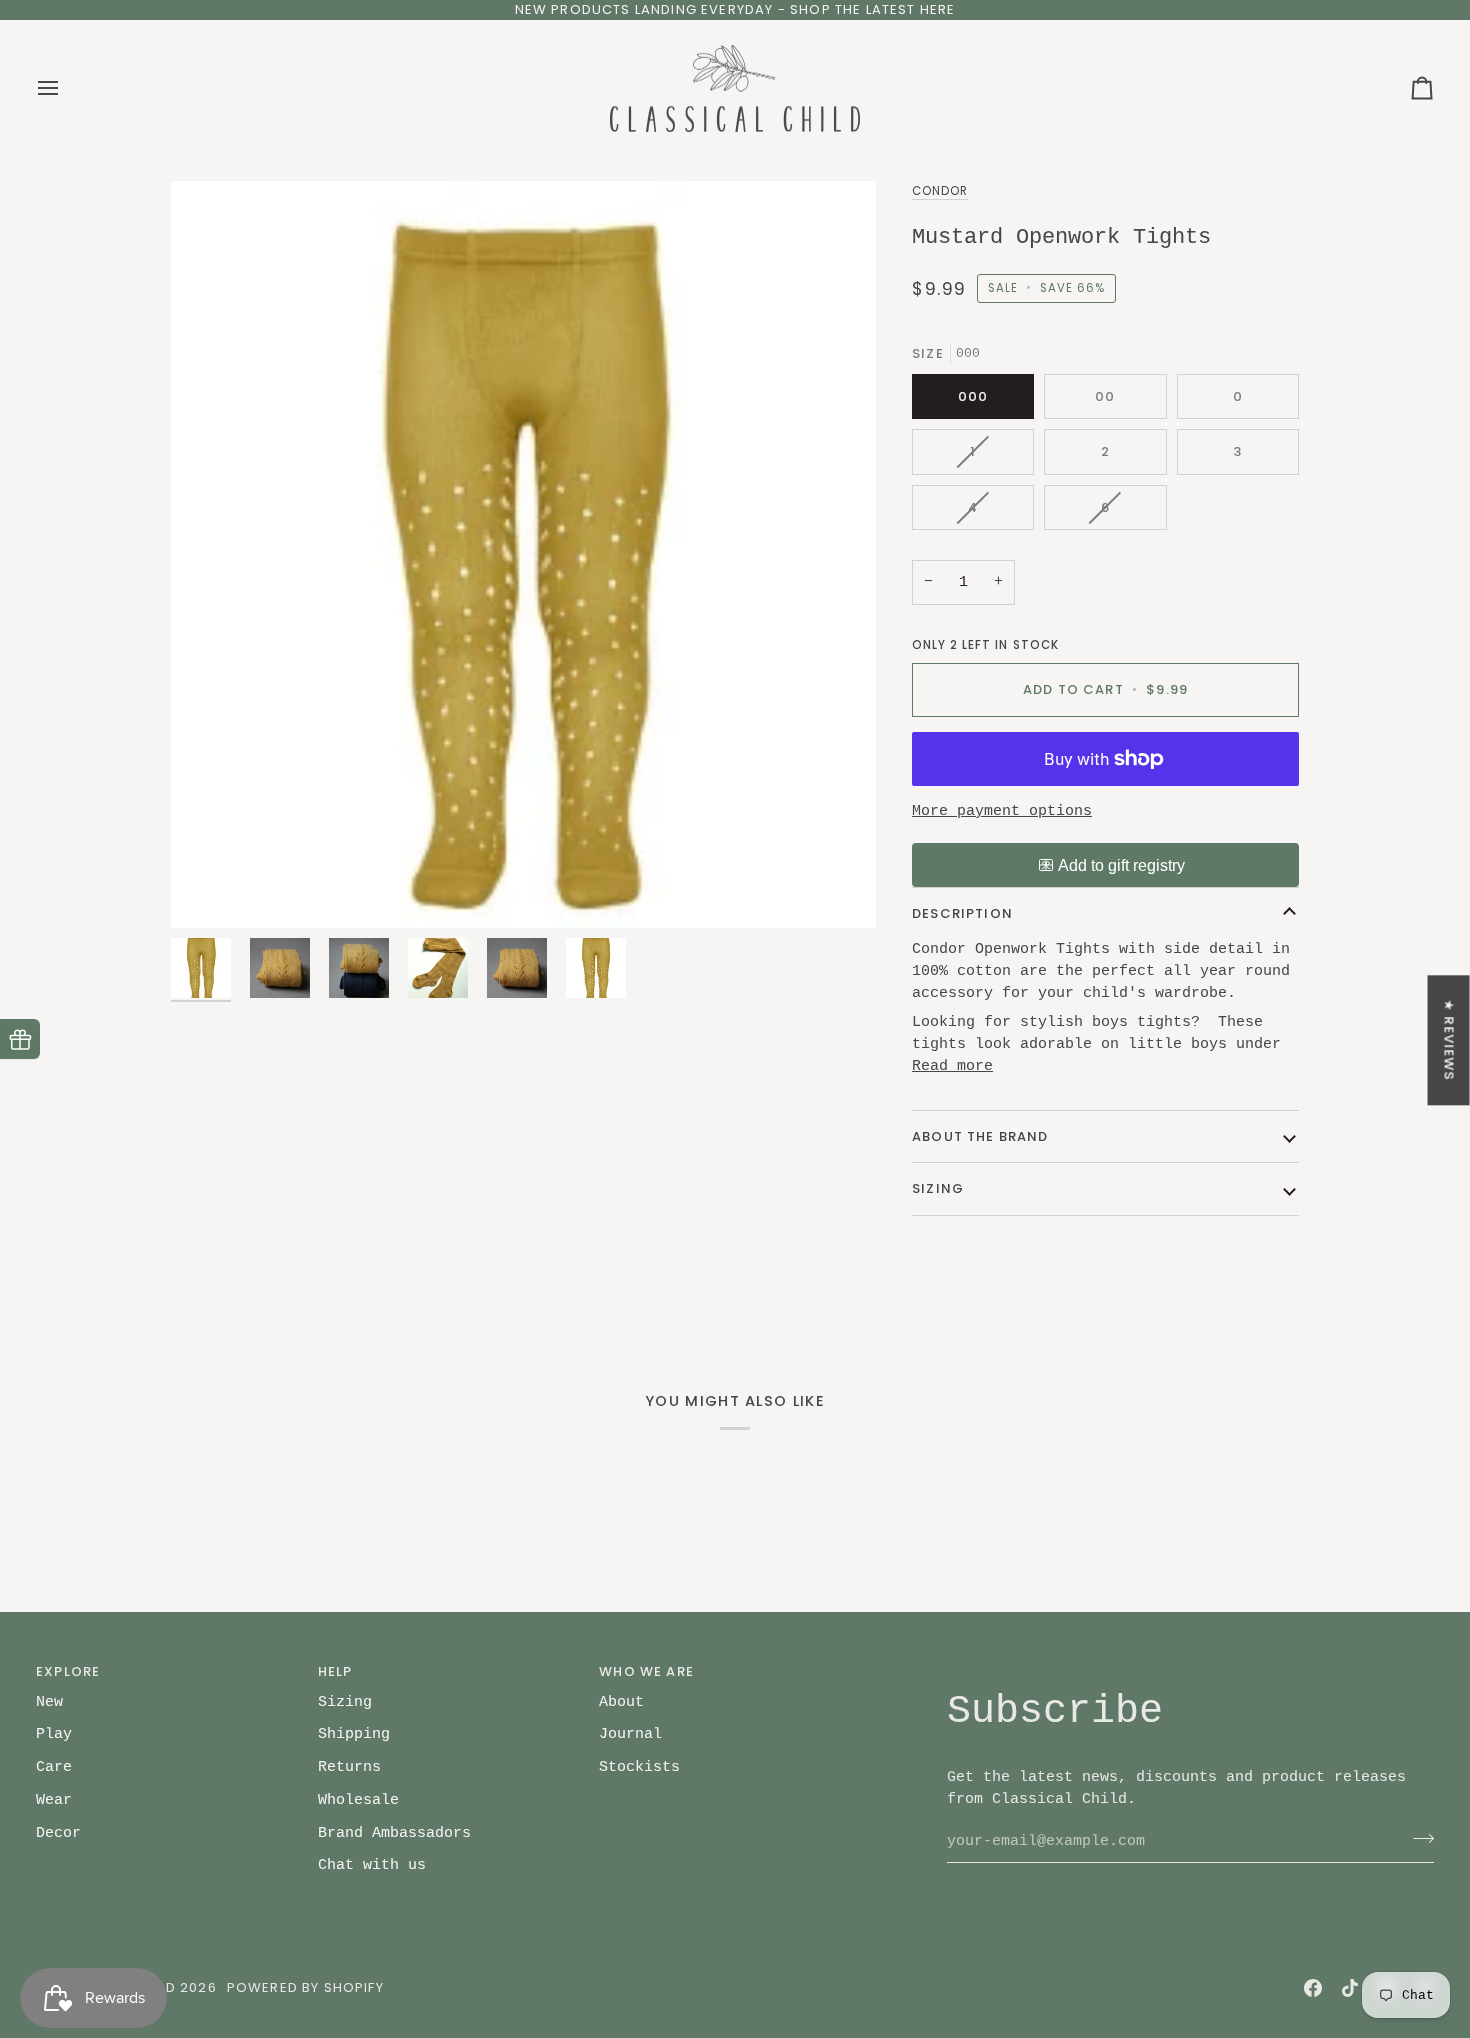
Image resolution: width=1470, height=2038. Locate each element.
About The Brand (980, 1136)
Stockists (639, 1767)
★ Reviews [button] (1449, 1040)
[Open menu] (66, 89)
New (49, 1702)
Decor (58, 1833)
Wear (54, 1800)
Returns (349, 1767)
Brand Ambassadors (394, 1833)
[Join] (1417, 1838)
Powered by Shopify (305, 1987)
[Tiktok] (1350, 1988)
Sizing (938, 1188)
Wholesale (358, 1800)
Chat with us (372, 1865)
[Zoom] (208, 890)
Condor (940, 191)
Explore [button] (68, 1671)
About (621, 1702)
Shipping (354, 1734)
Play (54, 1734)
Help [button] (335, 1671)
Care (54, 1767)
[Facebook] (1313, 1988)
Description (962, 913)
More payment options (1002, 811)
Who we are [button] (646, 1671)
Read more (952, 1066)
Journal (630, 1734)
